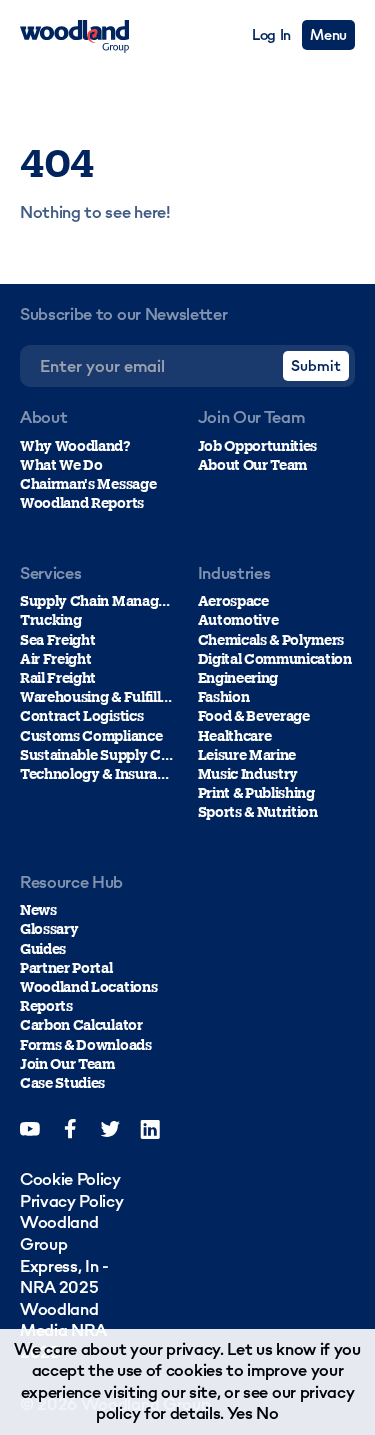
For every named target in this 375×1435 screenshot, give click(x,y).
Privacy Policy (72, 1201)
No (267, 1413)
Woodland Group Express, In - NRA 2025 (64, 1254)
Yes (240, 1413)
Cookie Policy (70, 1179)
